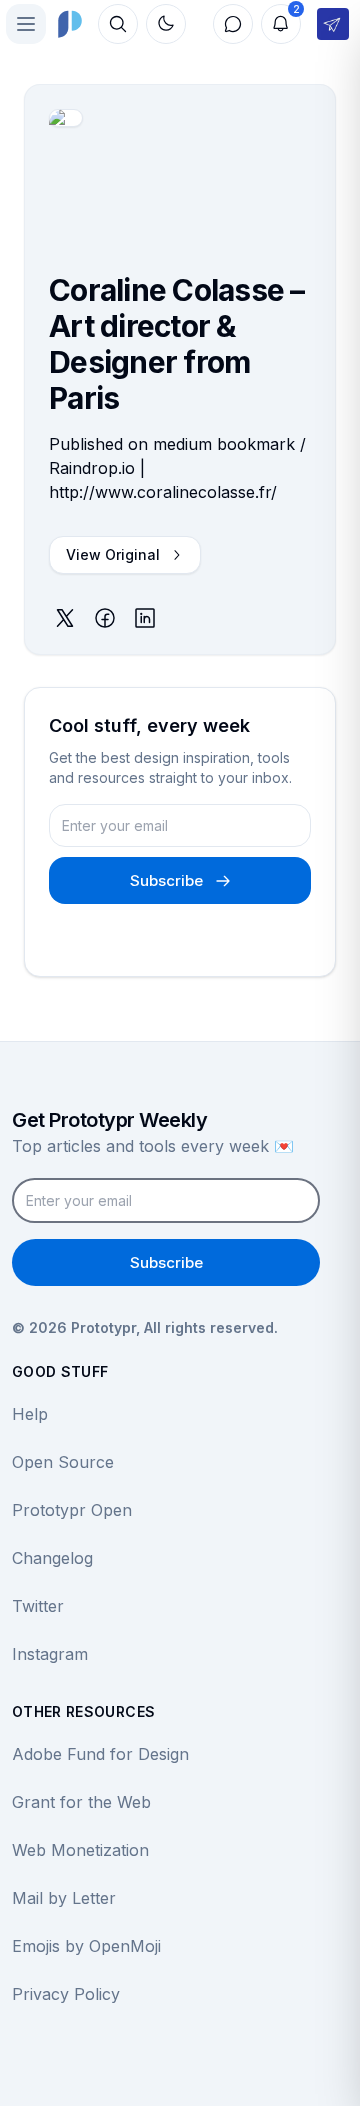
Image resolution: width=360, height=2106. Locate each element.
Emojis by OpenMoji (86, 1946)
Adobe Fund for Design (100, 1754)
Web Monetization (80, 1850)
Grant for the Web (81, 1802)
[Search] (118, 24)
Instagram (50, 1654)
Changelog (52, 1558)
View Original (113, 554)
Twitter (38, 1606)
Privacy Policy (66, 1994)
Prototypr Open (72, 1510)
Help (30, 1414)
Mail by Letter (64, 1898)
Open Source (63, 1462)
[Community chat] (233, 24)
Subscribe (166, 880)
